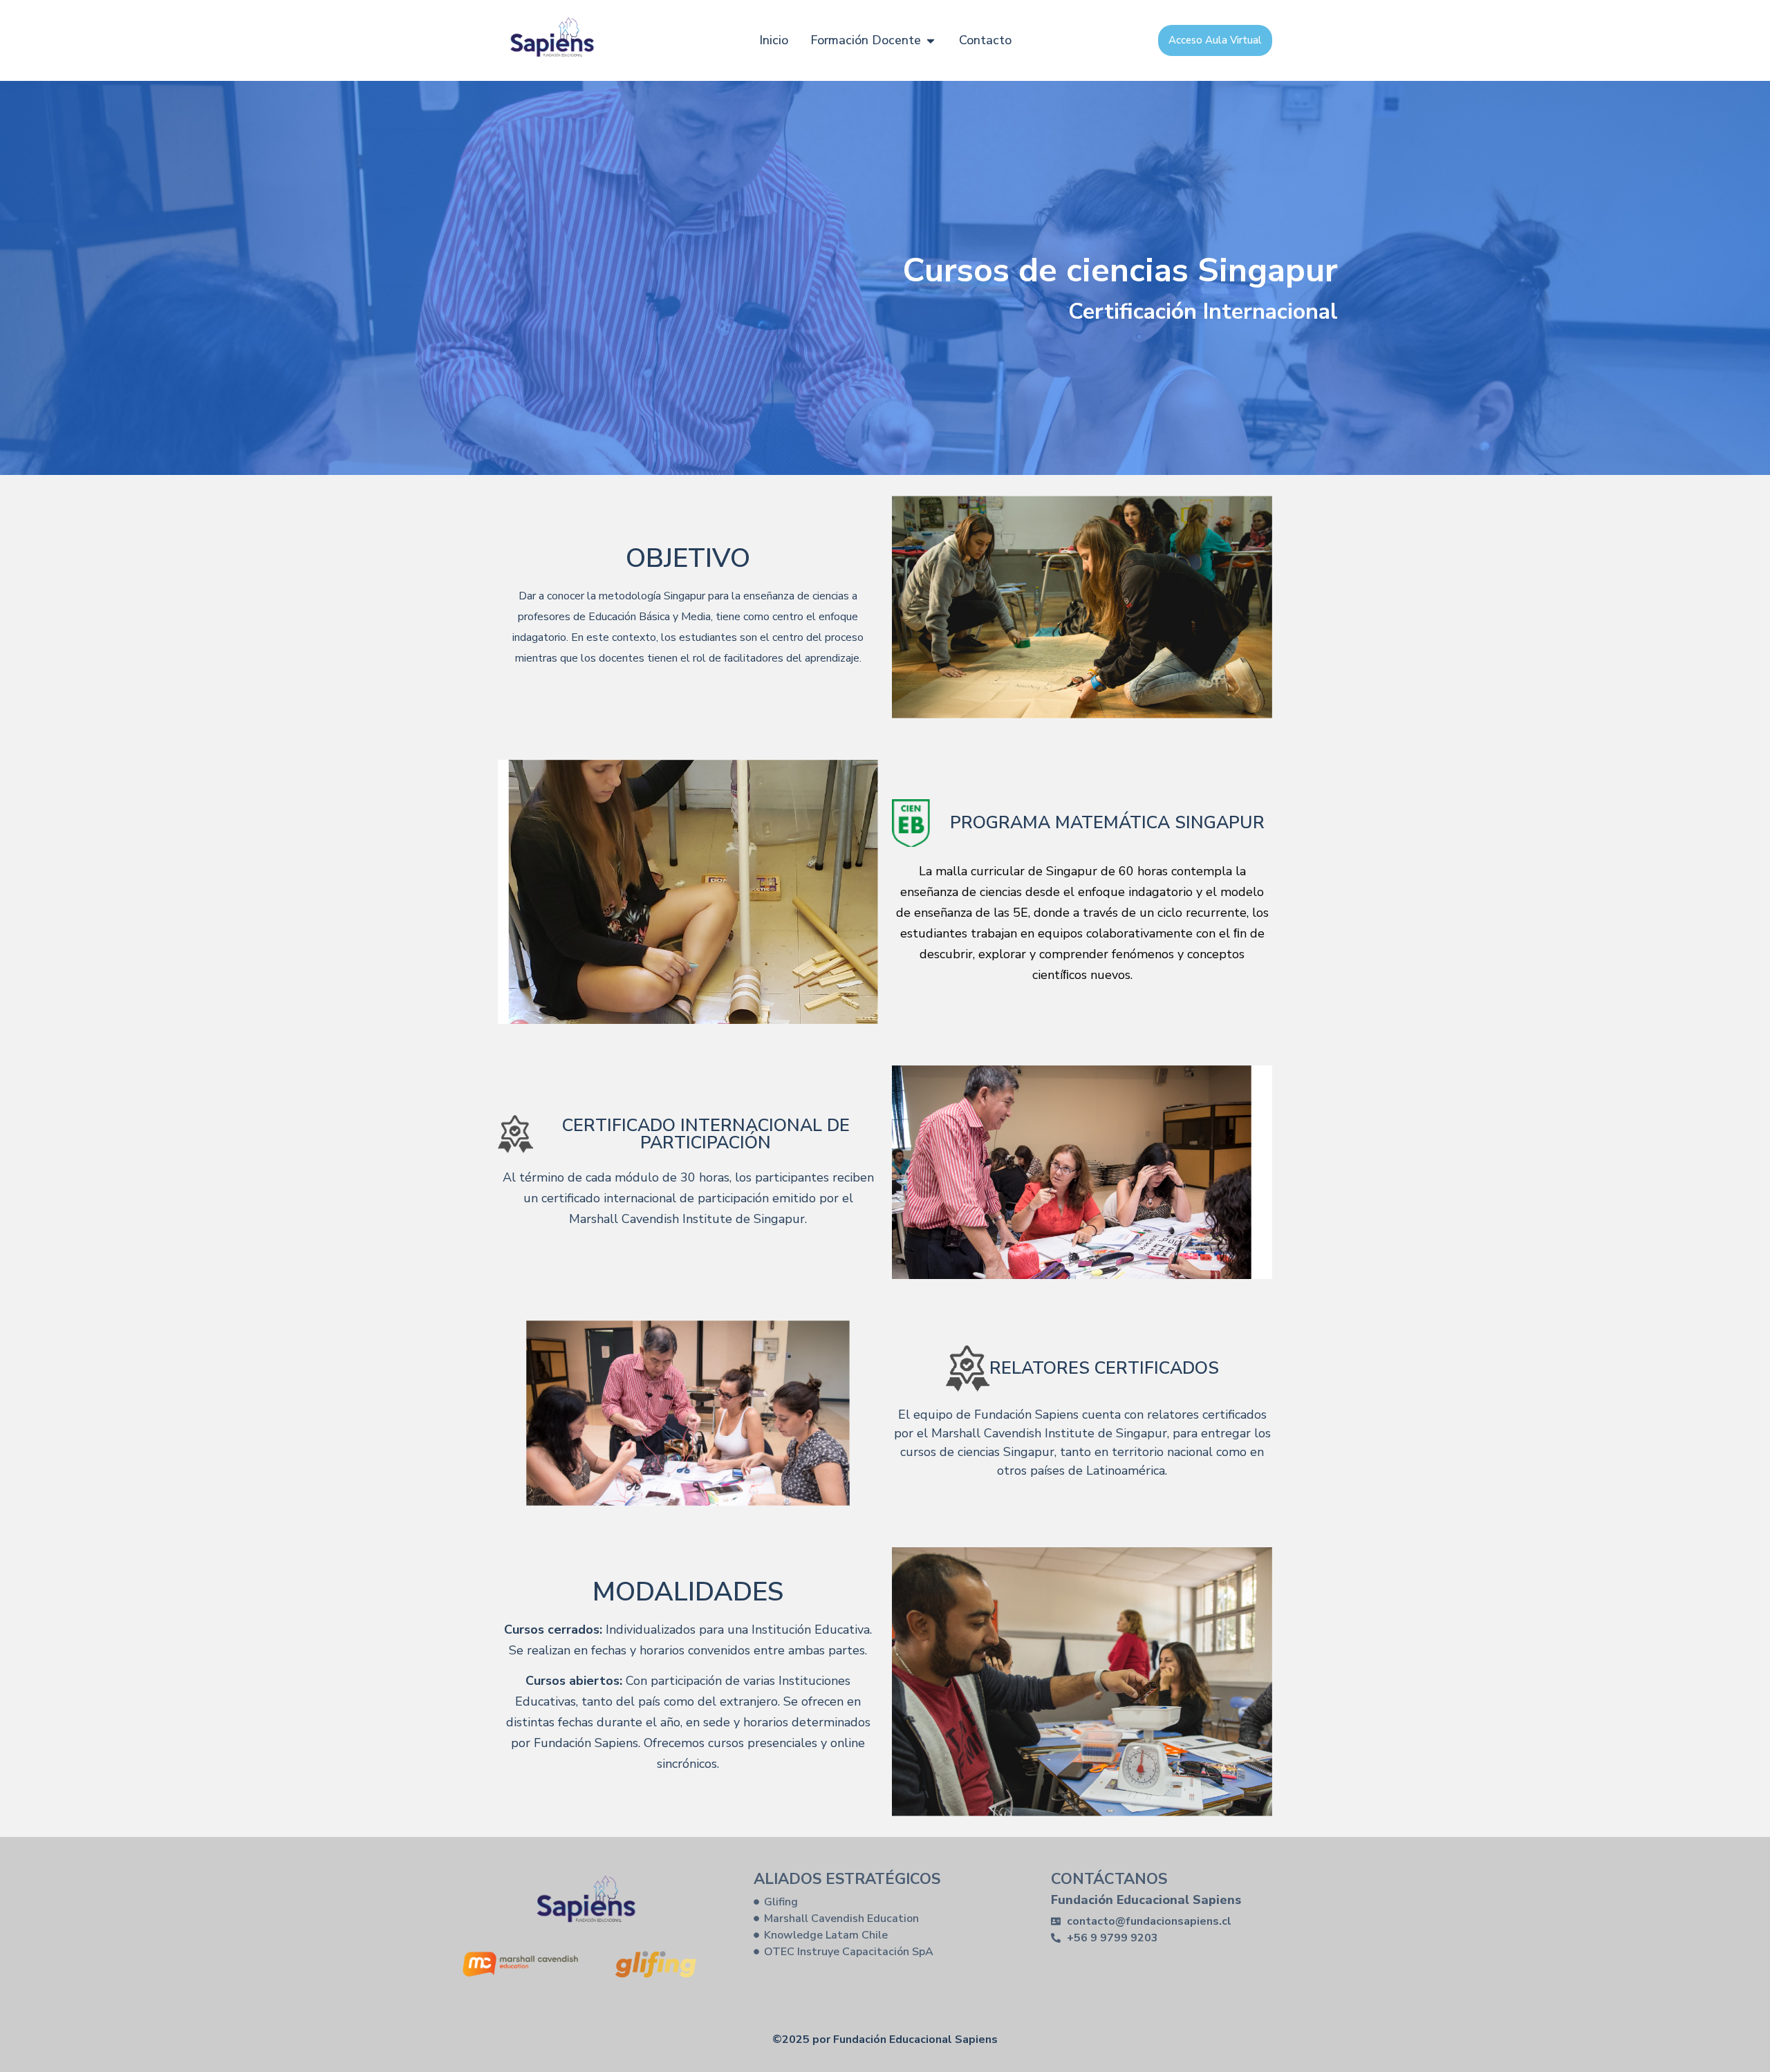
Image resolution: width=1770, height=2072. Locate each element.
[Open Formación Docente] (931, 40)
